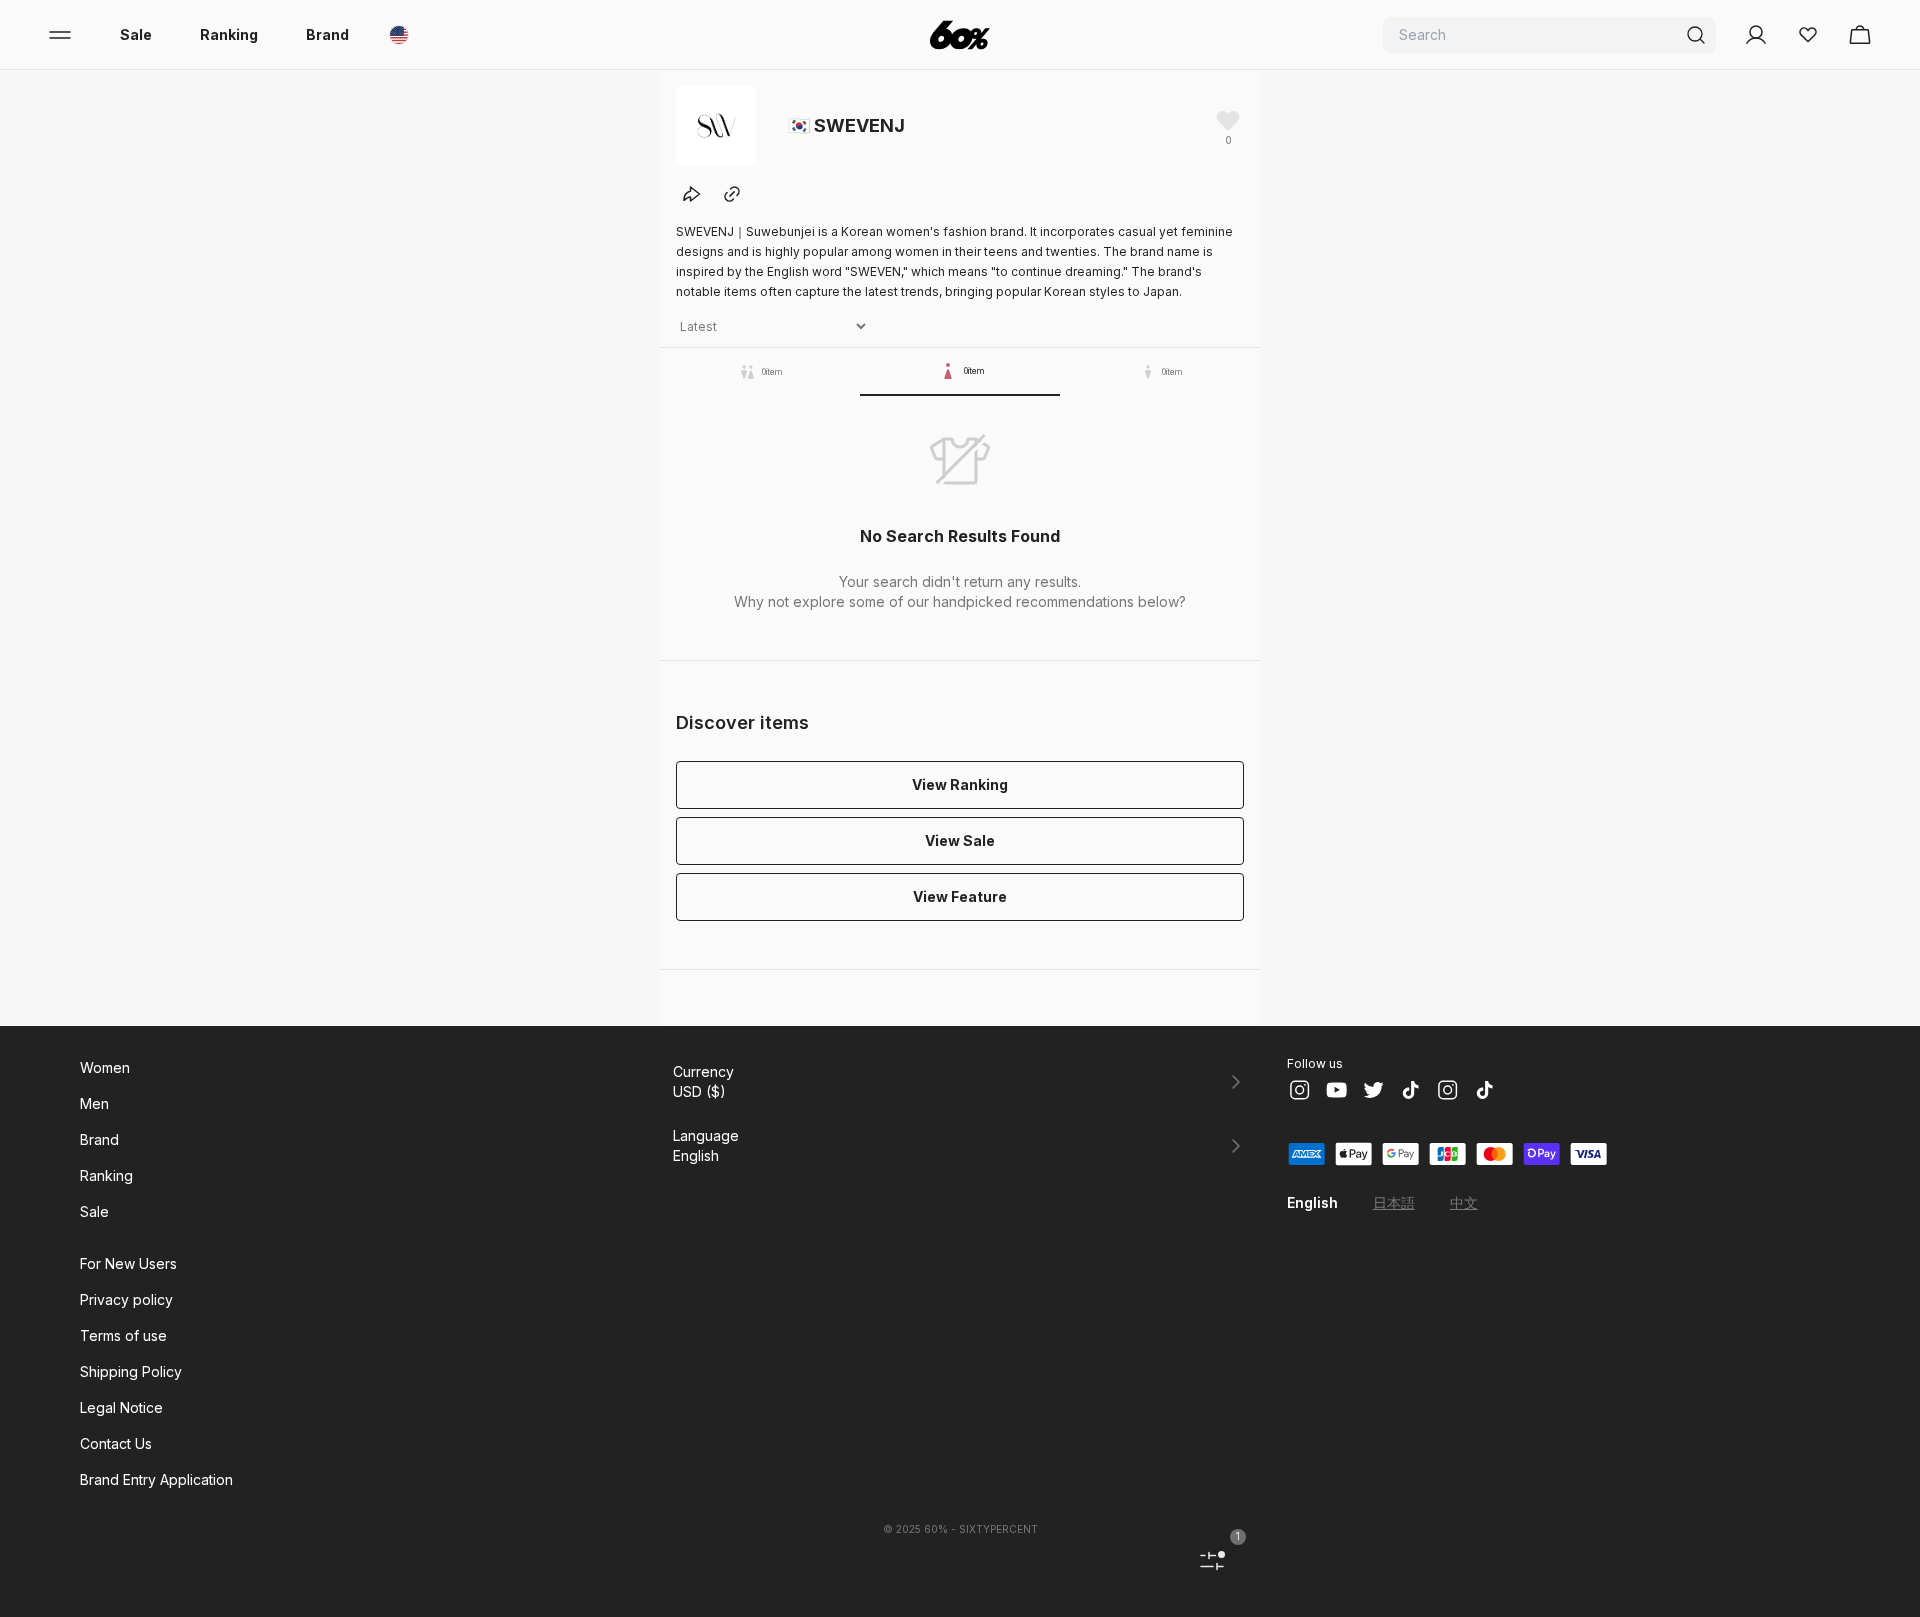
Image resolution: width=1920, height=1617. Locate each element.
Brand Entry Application (156, 1479)
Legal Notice (121, 1407)
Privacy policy (126, 1299)
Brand (327, 34)
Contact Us (116, 1443)
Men (94, 1103)
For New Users (128, 1263)
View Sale (960, 840)
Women (105, 1067)
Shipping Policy (131, 1371)
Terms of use (123, 1335)
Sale (136, 34)
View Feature (960, 896)
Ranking (229, 34)
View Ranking (960, 784)
